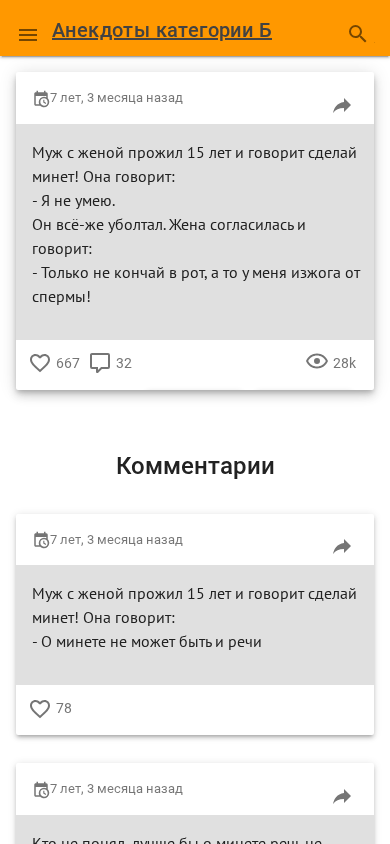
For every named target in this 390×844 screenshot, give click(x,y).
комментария (100, 378)
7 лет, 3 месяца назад (116, 97)
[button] (28, 28)
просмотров (317, 378)
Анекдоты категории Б (162, 30)
